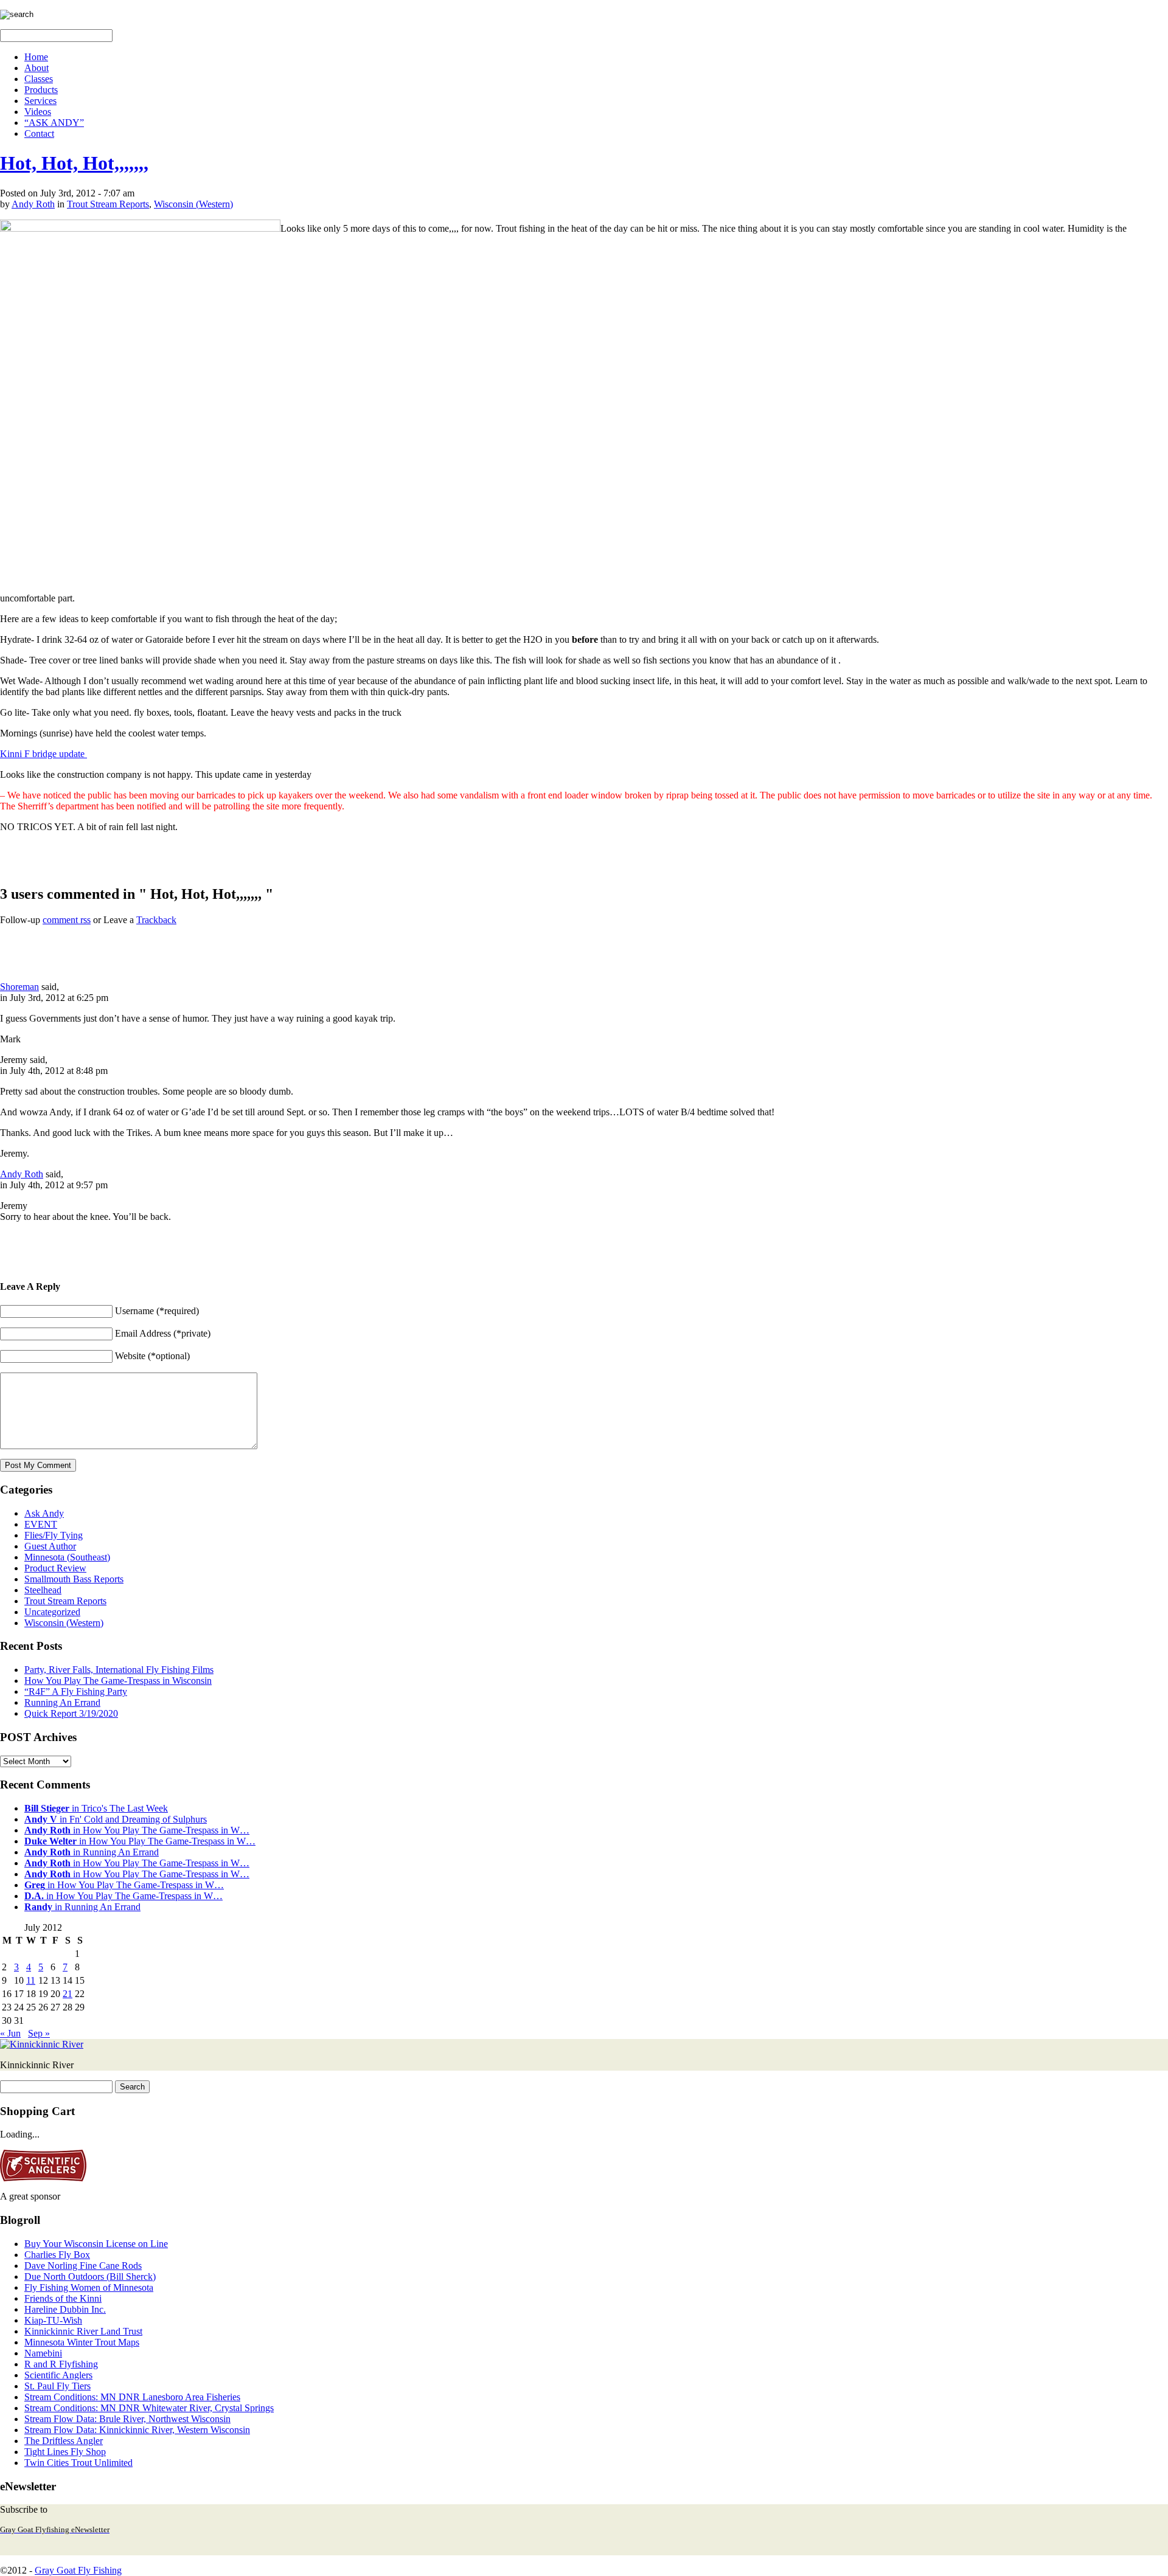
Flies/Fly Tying (54, 1535)
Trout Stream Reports (108, 204)
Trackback (156, 920)
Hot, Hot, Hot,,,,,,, (74, 163)
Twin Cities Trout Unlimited (78, 2463)
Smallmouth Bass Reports (74, 1579)
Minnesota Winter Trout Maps (82, 2342)
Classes (39, 79)
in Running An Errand (92, 1852)
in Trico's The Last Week (96, 1808)
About (36, 68)
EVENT (41, 1524)
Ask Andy (44, 1513)
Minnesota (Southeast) (67, 1557)
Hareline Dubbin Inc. (65, 2309)
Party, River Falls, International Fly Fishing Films (119, 1670)
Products (41, 90)
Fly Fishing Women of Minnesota (89, 2287)
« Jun (10, 2033)
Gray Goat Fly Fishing (78, 2570)
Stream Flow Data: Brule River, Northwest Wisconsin (127, 2419)
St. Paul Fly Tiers (57, 2386)
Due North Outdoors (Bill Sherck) (90, 2277)
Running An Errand (62, 1702)
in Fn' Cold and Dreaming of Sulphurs (116, 1819)
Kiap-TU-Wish (53, 2320)
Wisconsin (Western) (193, 204)
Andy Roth (33, 204)
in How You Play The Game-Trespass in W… (137, 1830)
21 (68, 1994)
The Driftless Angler (64, 2441)
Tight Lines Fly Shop (65, 2452)
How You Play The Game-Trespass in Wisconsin (118, 1681)
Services (40, 101)
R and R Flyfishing (61, 2364)
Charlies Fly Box (57, 2255)
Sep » (39, 2033)
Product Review (55, 1568)
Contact (39, 133)
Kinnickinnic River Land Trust (83, 2331)
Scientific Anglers (58, 2375)
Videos (38, 112)
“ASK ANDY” (54, 123)
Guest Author (50, 1546)
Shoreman (19, 987)
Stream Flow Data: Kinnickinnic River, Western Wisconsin (137, 2430)
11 (31, 1980)
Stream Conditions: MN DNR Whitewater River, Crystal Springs (149, 2408)
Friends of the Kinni (63, 2298)
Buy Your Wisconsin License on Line (96, 2244)
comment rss (67, 920)
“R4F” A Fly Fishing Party (76, 1691)
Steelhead (43, 1590)
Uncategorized (52, 1612)
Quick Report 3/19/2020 (71, 1713)
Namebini (43, 2353)
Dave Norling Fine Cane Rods (83, 2266)
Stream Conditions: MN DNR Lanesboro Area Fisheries (132, 2397)
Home (36, 57)
